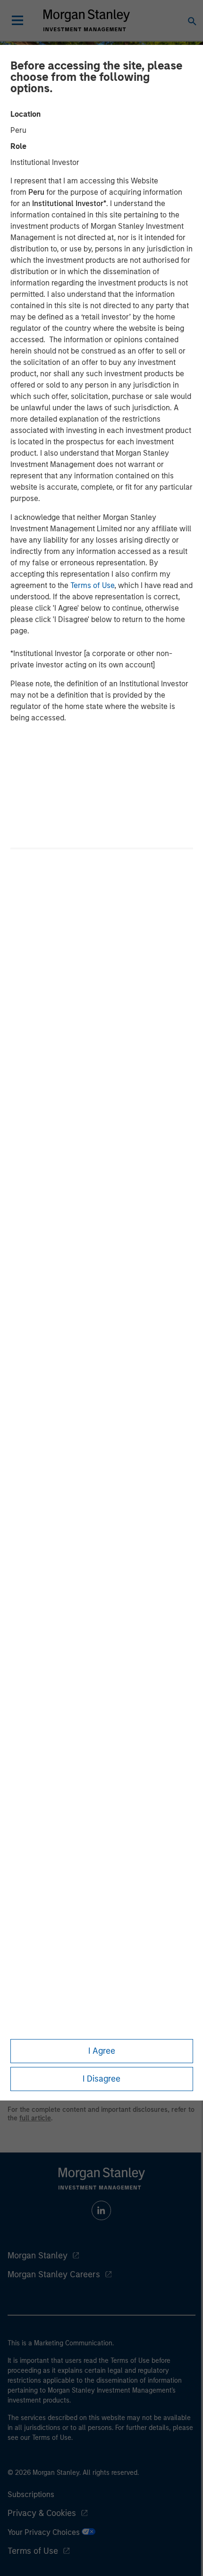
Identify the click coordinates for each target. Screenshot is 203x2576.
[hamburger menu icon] (17, 20)
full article (35, 2118)
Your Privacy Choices (45, 2532)
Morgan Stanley (38, 2256)
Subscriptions (31, 2494)
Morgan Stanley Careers (54, 2274)
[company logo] (86, 20)
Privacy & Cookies (42, 2513)
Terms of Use (92, 585)
